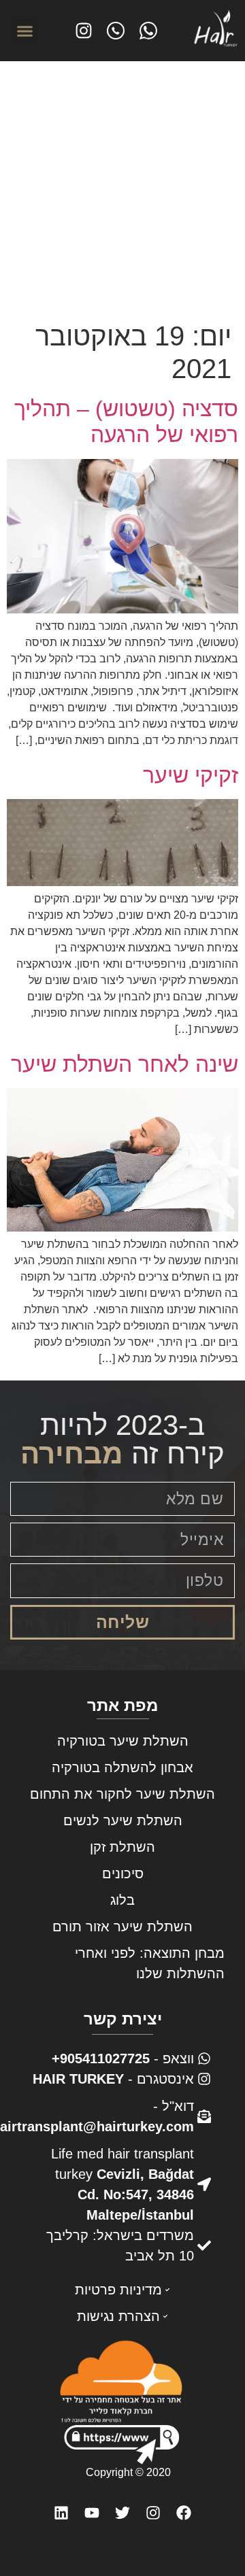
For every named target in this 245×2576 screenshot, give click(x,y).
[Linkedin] (61, 2513)
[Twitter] (122, 2513)
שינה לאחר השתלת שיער (125, 1064)
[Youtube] (92, 2513)
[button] (24, 31)
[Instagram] (153, 2513)
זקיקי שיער (191, 775)
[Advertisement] (122, 190)
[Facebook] (184, 2513)
